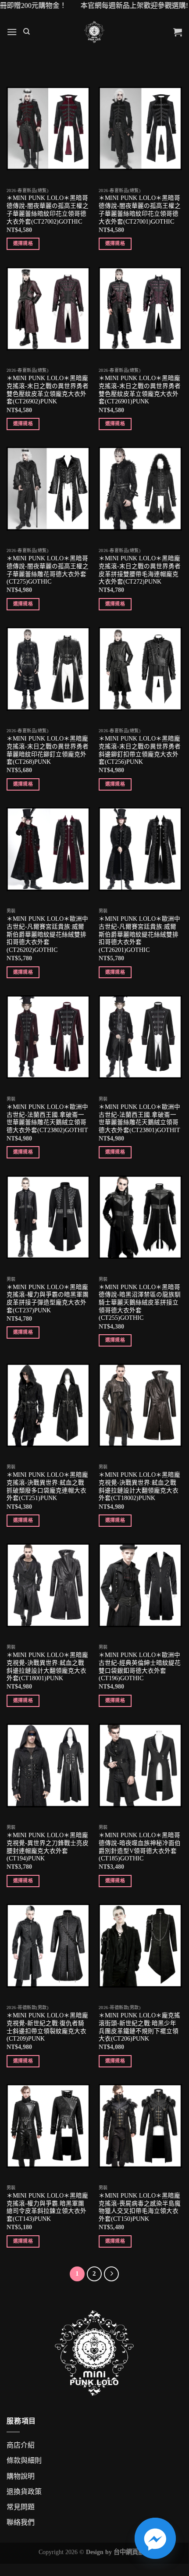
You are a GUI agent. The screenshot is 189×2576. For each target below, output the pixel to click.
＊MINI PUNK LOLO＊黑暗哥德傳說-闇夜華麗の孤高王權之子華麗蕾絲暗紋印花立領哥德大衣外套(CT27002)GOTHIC (48, 210)
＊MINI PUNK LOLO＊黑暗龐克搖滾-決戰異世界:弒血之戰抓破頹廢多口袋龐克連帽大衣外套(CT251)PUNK (47, 1486)
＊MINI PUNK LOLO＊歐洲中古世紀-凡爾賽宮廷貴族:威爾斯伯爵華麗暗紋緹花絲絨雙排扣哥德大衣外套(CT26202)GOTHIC (47, 934)
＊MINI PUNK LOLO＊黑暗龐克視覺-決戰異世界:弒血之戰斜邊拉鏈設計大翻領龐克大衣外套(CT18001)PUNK (47, 1667)
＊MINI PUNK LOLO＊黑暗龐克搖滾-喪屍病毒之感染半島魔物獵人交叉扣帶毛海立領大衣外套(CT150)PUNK (140, 2207)
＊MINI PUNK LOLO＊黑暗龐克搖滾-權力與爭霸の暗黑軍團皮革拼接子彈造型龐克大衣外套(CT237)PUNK (48, 1299)
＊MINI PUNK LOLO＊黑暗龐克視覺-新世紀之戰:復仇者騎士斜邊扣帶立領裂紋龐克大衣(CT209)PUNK (47, 2027)
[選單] (12, 32)
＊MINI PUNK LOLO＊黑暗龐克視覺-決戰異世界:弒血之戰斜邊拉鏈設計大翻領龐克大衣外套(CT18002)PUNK (139, 1486)
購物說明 (21, 2476)
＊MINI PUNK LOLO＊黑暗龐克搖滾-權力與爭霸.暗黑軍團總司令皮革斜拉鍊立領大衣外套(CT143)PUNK (47, 2207)
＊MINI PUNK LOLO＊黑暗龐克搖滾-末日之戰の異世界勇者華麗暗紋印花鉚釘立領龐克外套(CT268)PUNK (48, 750)
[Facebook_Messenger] (155, 2538)
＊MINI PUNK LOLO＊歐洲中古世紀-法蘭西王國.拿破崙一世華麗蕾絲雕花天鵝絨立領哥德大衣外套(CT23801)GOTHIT (139, 1119)
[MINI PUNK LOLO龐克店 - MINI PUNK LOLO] (94, 32)
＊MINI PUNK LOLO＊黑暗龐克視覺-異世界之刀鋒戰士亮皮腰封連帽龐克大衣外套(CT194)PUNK (48, 1847)
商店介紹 (21, 2445)
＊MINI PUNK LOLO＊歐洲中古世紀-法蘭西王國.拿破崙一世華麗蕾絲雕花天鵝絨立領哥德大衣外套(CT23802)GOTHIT (47, 1119)
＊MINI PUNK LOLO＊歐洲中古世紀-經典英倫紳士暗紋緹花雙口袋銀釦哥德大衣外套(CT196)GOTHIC (140, 1667)
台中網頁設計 (132, 2552)
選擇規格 (23, 243)
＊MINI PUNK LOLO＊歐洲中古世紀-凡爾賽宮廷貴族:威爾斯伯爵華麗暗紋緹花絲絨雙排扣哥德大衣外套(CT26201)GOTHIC (139, 934)
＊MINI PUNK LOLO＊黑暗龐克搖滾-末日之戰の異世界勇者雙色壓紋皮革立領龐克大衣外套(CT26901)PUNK (140, 390)
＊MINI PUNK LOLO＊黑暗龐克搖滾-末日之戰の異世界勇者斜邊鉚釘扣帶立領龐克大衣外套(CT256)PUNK (140, 750)
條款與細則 (24, 2460)
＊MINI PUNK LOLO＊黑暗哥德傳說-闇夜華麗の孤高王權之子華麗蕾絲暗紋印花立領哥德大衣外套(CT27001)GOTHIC (140, 210)
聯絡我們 (21, 2522)
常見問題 (21, 2507)
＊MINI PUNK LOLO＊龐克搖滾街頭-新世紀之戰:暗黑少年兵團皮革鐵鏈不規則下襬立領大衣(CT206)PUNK (139, 2027)
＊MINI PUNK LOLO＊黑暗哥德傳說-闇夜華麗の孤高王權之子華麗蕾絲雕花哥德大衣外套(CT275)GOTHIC (48, 570)
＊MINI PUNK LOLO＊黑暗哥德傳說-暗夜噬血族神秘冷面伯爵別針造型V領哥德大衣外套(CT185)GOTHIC (140, 1847)
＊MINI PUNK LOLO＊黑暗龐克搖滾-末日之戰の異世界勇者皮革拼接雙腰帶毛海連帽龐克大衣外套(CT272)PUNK (140, 570)
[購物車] (178, 32)
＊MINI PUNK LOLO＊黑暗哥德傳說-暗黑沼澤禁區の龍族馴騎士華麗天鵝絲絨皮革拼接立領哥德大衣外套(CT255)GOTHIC (140, 1303)
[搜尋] (27, 32)
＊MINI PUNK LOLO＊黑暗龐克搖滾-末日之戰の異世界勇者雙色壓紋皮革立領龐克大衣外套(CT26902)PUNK (48, 390)
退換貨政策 (24, 2492)
